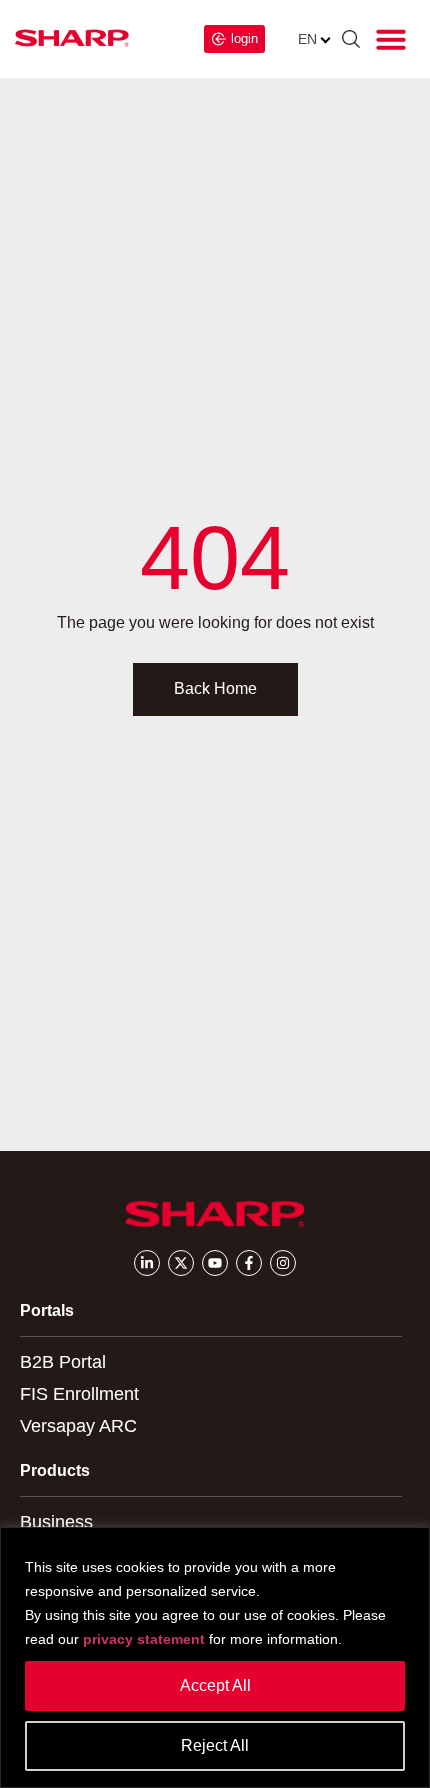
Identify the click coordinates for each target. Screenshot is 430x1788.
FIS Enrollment (79, 1394)
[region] (215, 1657)
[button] (391, 39)
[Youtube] (215, 1263)
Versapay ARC (78, 1426)
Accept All (215, 1685)
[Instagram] (283, 1263)
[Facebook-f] (249, 1263)
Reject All (215, 1745)
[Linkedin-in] (147, 1263)
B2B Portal (63, 1362)
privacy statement (144, 1639)
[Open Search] (351, 42)
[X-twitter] (181, 1263)
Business (56, 1522)
